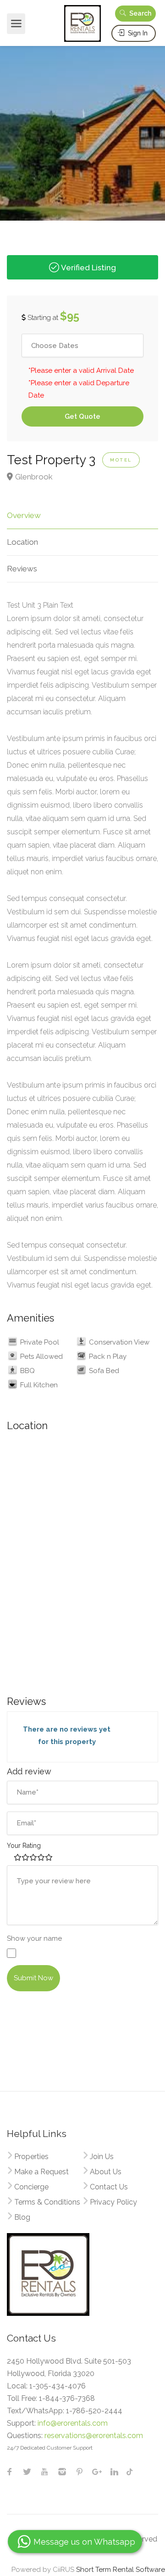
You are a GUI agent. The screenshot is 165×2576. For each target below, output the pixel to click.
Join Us (102, 2157)
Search (140, 13)
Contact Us (109, 2187)
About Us (106, 2172)
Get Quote (82, 416)
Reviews (22, 569)
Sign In (137, 33)
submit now (33, 1978)
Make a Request (41, 2172)
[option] (82, 129)
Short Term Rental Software (121, 2570)
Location (22, 542)
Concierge (31, 2187)
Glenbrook (34, 477)
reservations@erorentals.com (94, 2436)
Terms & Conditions (47, 2202)
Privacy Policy (113, 2202)
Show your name (34, 1938)
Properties (31, 2157)
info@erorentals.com (73, 2423)
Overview (24, 515)
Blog (22, 2217)
